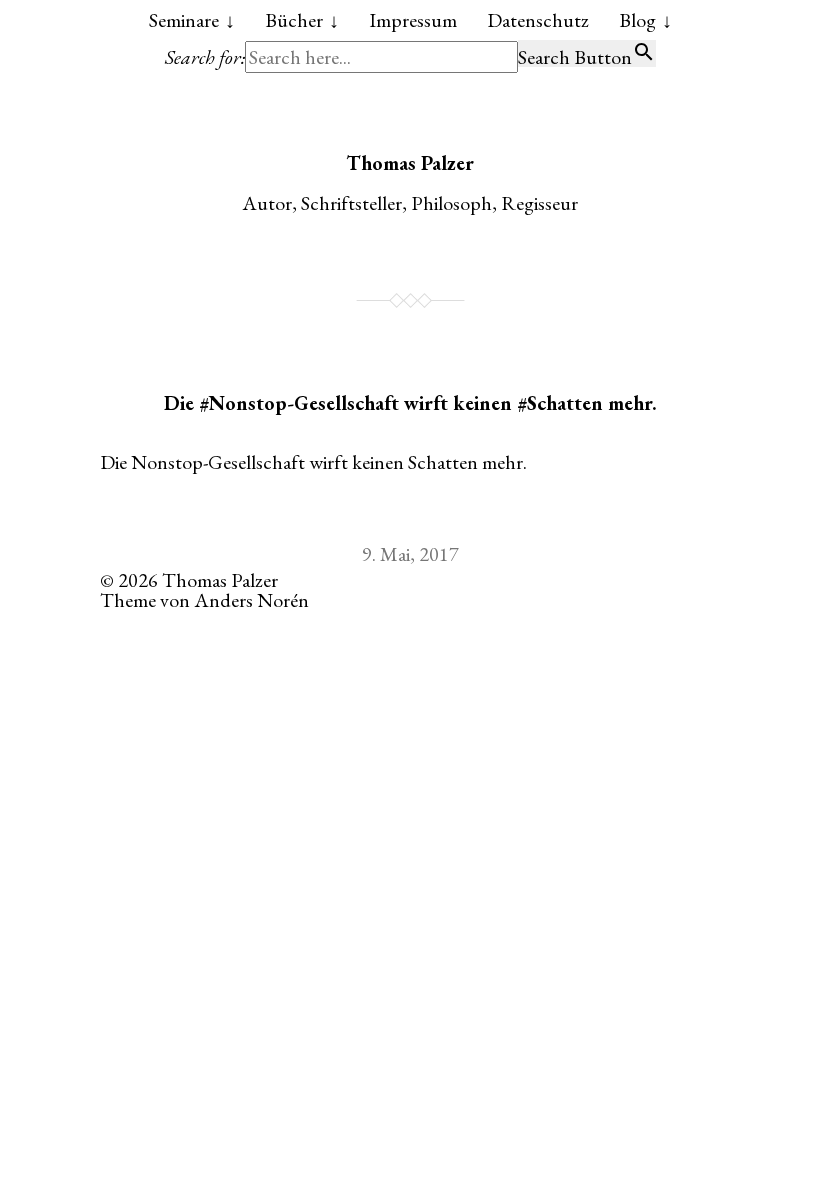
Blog (637, 20)
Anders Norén (251, 600)
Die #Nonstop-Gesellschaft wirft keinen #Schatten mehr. (410, 403)
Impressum (413, 20)
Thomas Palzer (410, 163)
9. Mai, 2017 (410, 554)
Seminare (184, 20)
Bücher (294, 20)
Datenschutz (538, 20)
